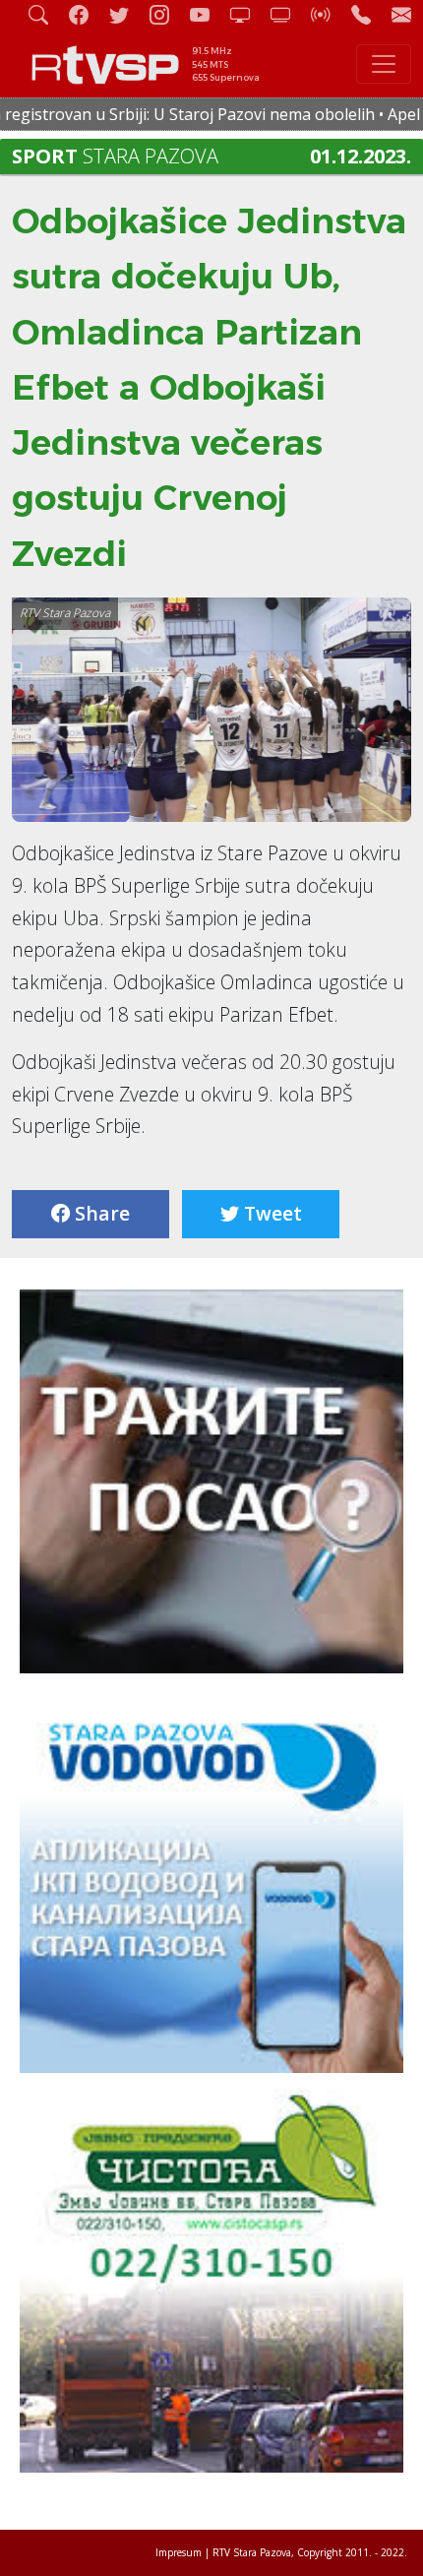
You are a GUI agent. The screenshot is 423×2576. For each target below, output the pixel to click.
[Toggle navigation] (384, 64)
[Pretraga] (46, 14)
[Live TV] (248, 14)
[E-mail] (401, 14)
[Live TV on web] (288, 14)
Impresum (179, 2552)
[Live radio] (329, 14)
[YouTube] (208, 14)
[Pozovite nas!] (369, 14)
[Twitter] (127, 14)
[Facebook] (87, 14)
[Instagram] (167, 14)
